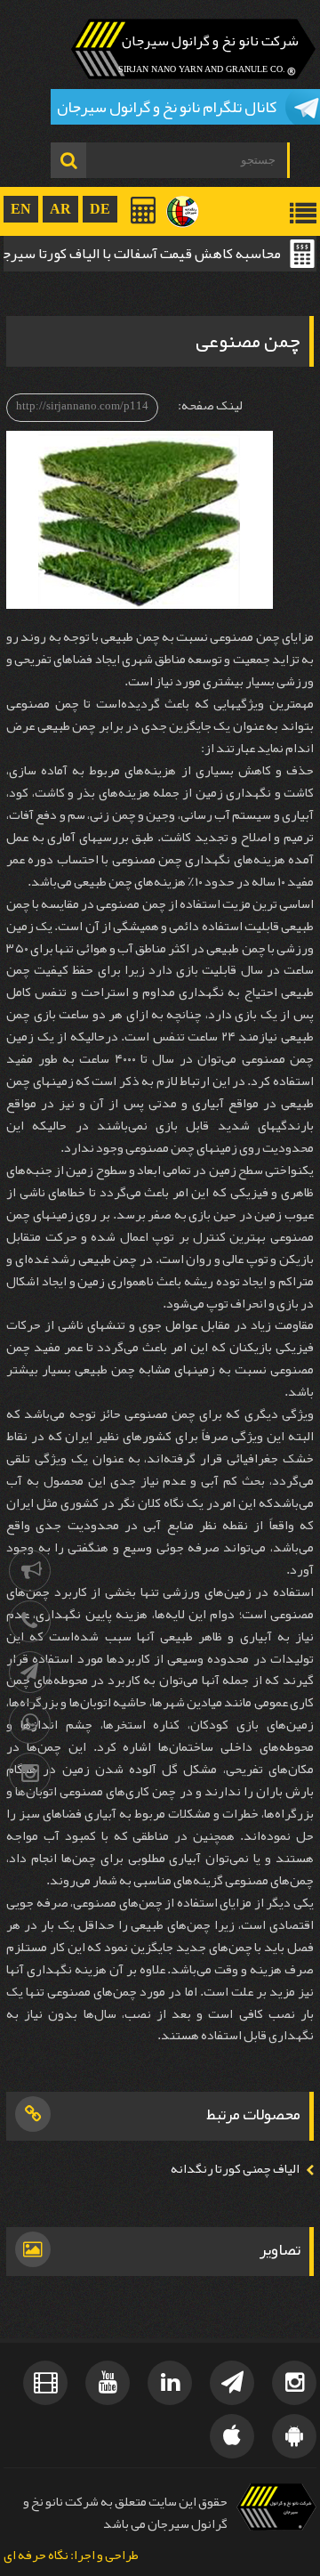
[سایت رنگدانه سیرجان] (183, 212)
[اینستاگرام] (30, 1774)
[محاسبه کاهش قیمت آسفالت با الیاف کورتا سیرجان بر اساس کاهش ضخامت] (144, 210)
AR (60, 209)
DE (100, 209)
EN (21, 209)
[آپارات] (45, 2383)
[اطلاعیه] (30, 1571)
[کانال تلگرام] (30, 1672)
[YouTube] (108, 2383)
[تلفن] (30, 1621)
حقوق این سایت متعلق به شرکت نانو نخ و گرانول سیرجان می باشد (125, 2512)
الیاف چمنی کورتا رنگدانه (235, 2169)
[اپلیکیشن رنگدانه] (294, 2436)
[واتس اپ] (30, 1723)
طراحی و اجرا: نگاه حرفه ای (71, 2556)
